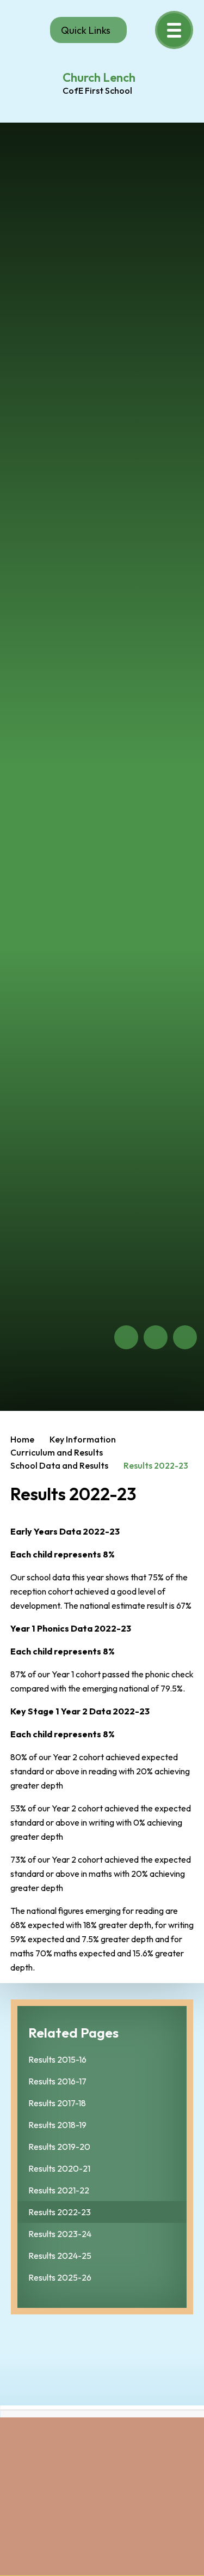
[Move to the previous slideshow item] (126, 1337)
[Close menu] (174, 30)
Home (22, 1439)
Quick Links (86, 30)
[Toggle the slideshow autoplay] (185, 1337)
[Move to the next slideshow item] (156, 1337)
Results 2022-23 (156, 1465)
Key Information (83, 1439)
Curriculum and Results (57, 1452)
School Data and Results (59, 1465)
